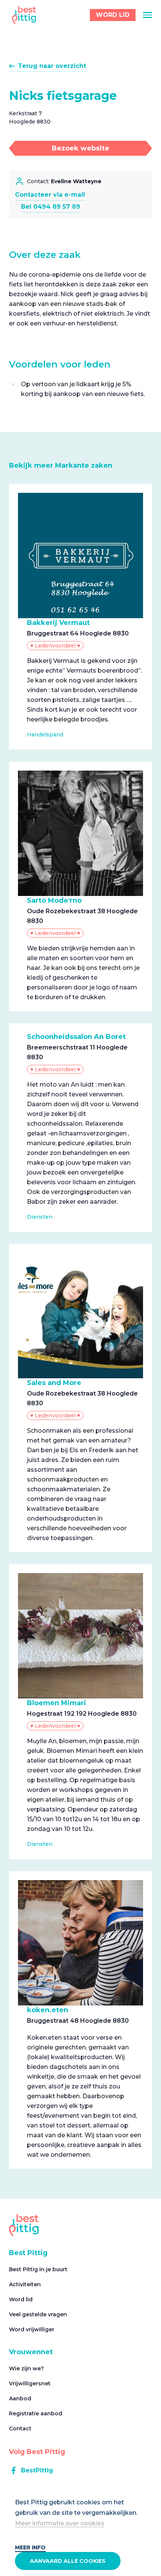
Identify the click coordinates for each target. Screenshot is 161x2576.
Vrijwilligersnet (30, 2383)
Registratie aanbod (36, 2413)
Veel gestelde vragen (38, 2314)
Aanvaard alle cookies (68, 2561)
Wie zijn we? (26, 2368)
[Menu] (148, 15)
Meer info (30, 2547)
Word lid (21, 2299)
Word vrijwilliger (32, 2329)
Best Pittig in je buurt (38, 2269)
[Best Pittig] (24, 15)
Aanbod (20, 2398)
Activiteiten (25, 2284)
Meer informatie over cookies (60, 2523)
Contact (20, 2428)
